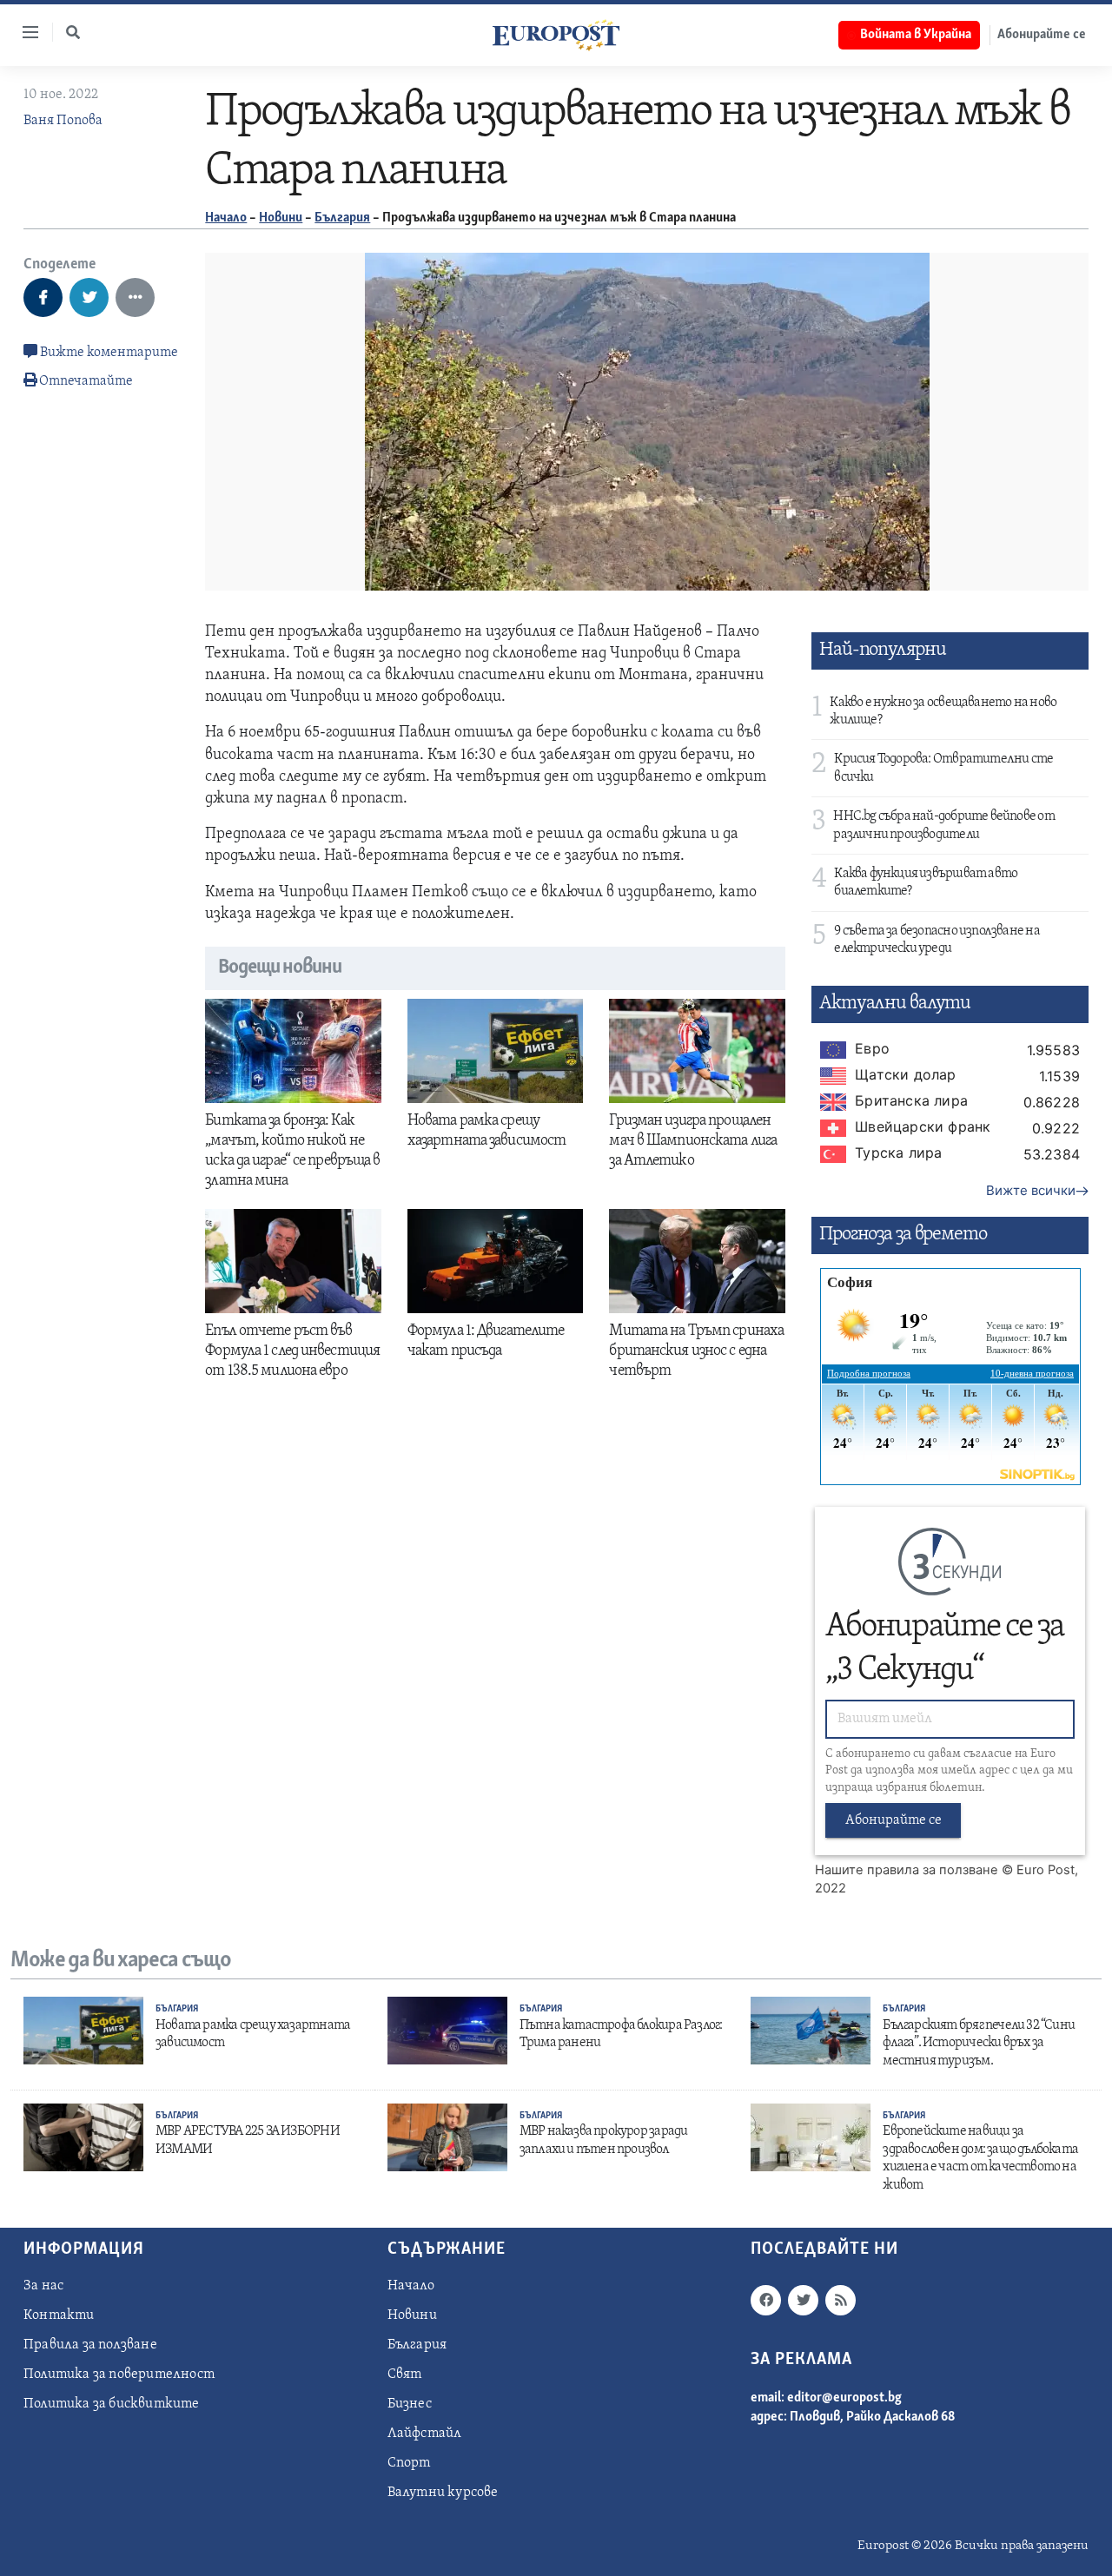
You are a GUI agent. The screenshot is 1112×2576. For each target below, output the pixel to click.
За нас (43, 2286)
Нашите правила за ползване (907, 1870)
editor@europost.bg (844, 2398)
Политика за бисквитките (112, 2404)
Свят (405, 2375)
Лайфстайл (425, 2434)
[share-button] (43, 297)
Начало (226, 218)
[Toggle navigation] (23, 32)
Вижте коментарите (108, 353)
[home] (556, 35)
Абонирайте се (1042, 35)
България (342, 218)
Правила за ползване (90, 2345)
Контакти (59, 2315)
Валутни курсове (443, 2493)
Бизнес (410, 2404)
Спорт (409, 2463)
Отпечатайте (86, 381)
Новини (281, 218)
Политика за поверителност (119, 2375)
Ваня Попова (63, 121)
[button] (73, 32)
